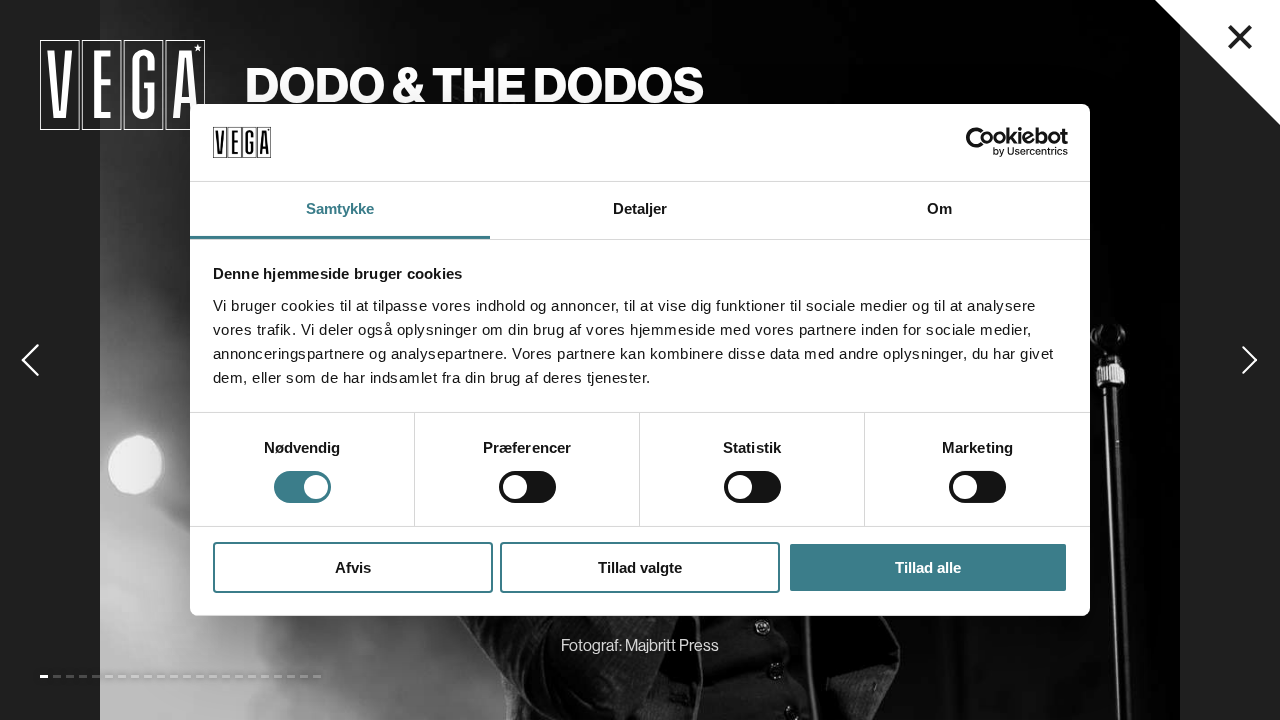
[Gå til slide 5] (96, 676)
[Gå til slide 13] (200, 676)
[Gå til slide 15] (226, 676)
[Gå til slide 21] (304, 676)
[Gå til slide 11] (174, 676)
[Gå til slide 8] (135, 676)
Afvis (353, 567)
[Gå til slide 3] (70, 676)
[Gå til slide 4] (83, 676)
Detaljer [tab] (640, 208)
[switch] (527, 487)
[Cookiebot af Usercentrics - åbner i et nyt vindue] (980, 142)
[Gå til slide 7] (122, 676)
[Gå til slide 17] (252, 676)
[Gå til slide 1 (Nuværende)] (44, 676)
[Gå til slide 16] (239, 676)
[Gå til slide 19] (278, 676)
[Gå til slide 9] (148, 676)
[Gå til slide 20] (291, 676)
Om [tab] (939, 208)
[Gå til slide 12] (187, 676)
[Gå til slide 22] (317, 676)
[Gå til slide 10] (161, 676)
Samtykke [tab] (340, 208)
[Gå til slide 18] (265, 676)
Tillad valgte (640, 567)
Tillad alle (928, 567)
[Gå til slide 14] (213, 676)
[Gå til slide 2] (57, 676)
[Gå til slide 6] (109, 676)
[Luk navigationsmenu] (1240, 37)
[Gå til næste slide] (1250, 360)
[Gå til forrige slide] (30, 360)
